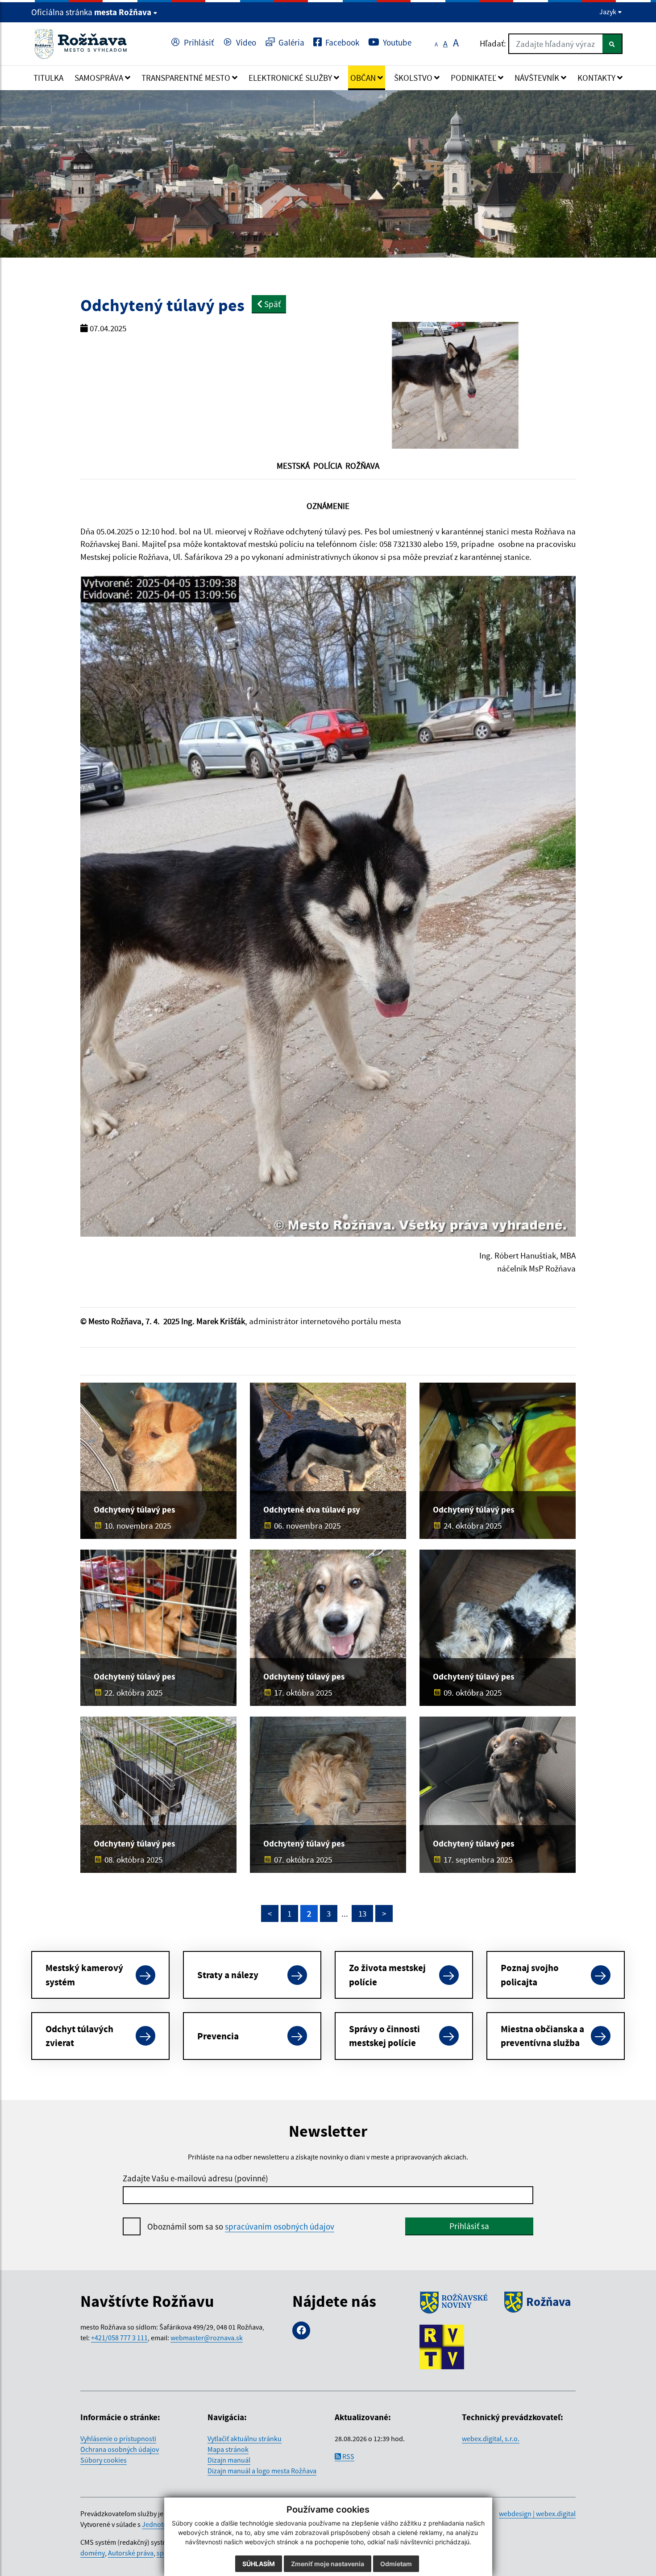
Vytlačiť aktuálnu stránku (245, 2438)
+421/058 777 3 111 (119, 2338)
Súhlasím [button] (259, 2564)
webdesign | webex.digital (537, 2513)
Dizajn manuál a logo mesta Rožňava (262, 2471)
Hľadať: (493, 43)
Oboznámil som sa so (241, 2226)
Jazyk (608, 12)
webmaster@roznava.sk (207, 2338)
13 (362, 1913)
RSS (348, 2456)
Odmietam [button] (396, 2564)
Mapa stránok (228, 2449)
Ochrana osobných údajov (120, 2449)
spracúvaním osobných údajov (280, 2226)
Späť (272, 304)
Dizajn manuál (229, 2460)
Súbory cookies (104, 2460)
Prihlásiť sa (469, 2226)
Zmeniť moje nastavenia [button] (328, 2564)
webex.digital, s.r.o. (491, 2438)
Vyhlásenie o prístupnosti (118, 2438)
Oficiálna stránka (91, 12)
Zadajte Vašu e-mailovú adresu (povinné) (195, 2178)
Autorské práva (131, 2553)
